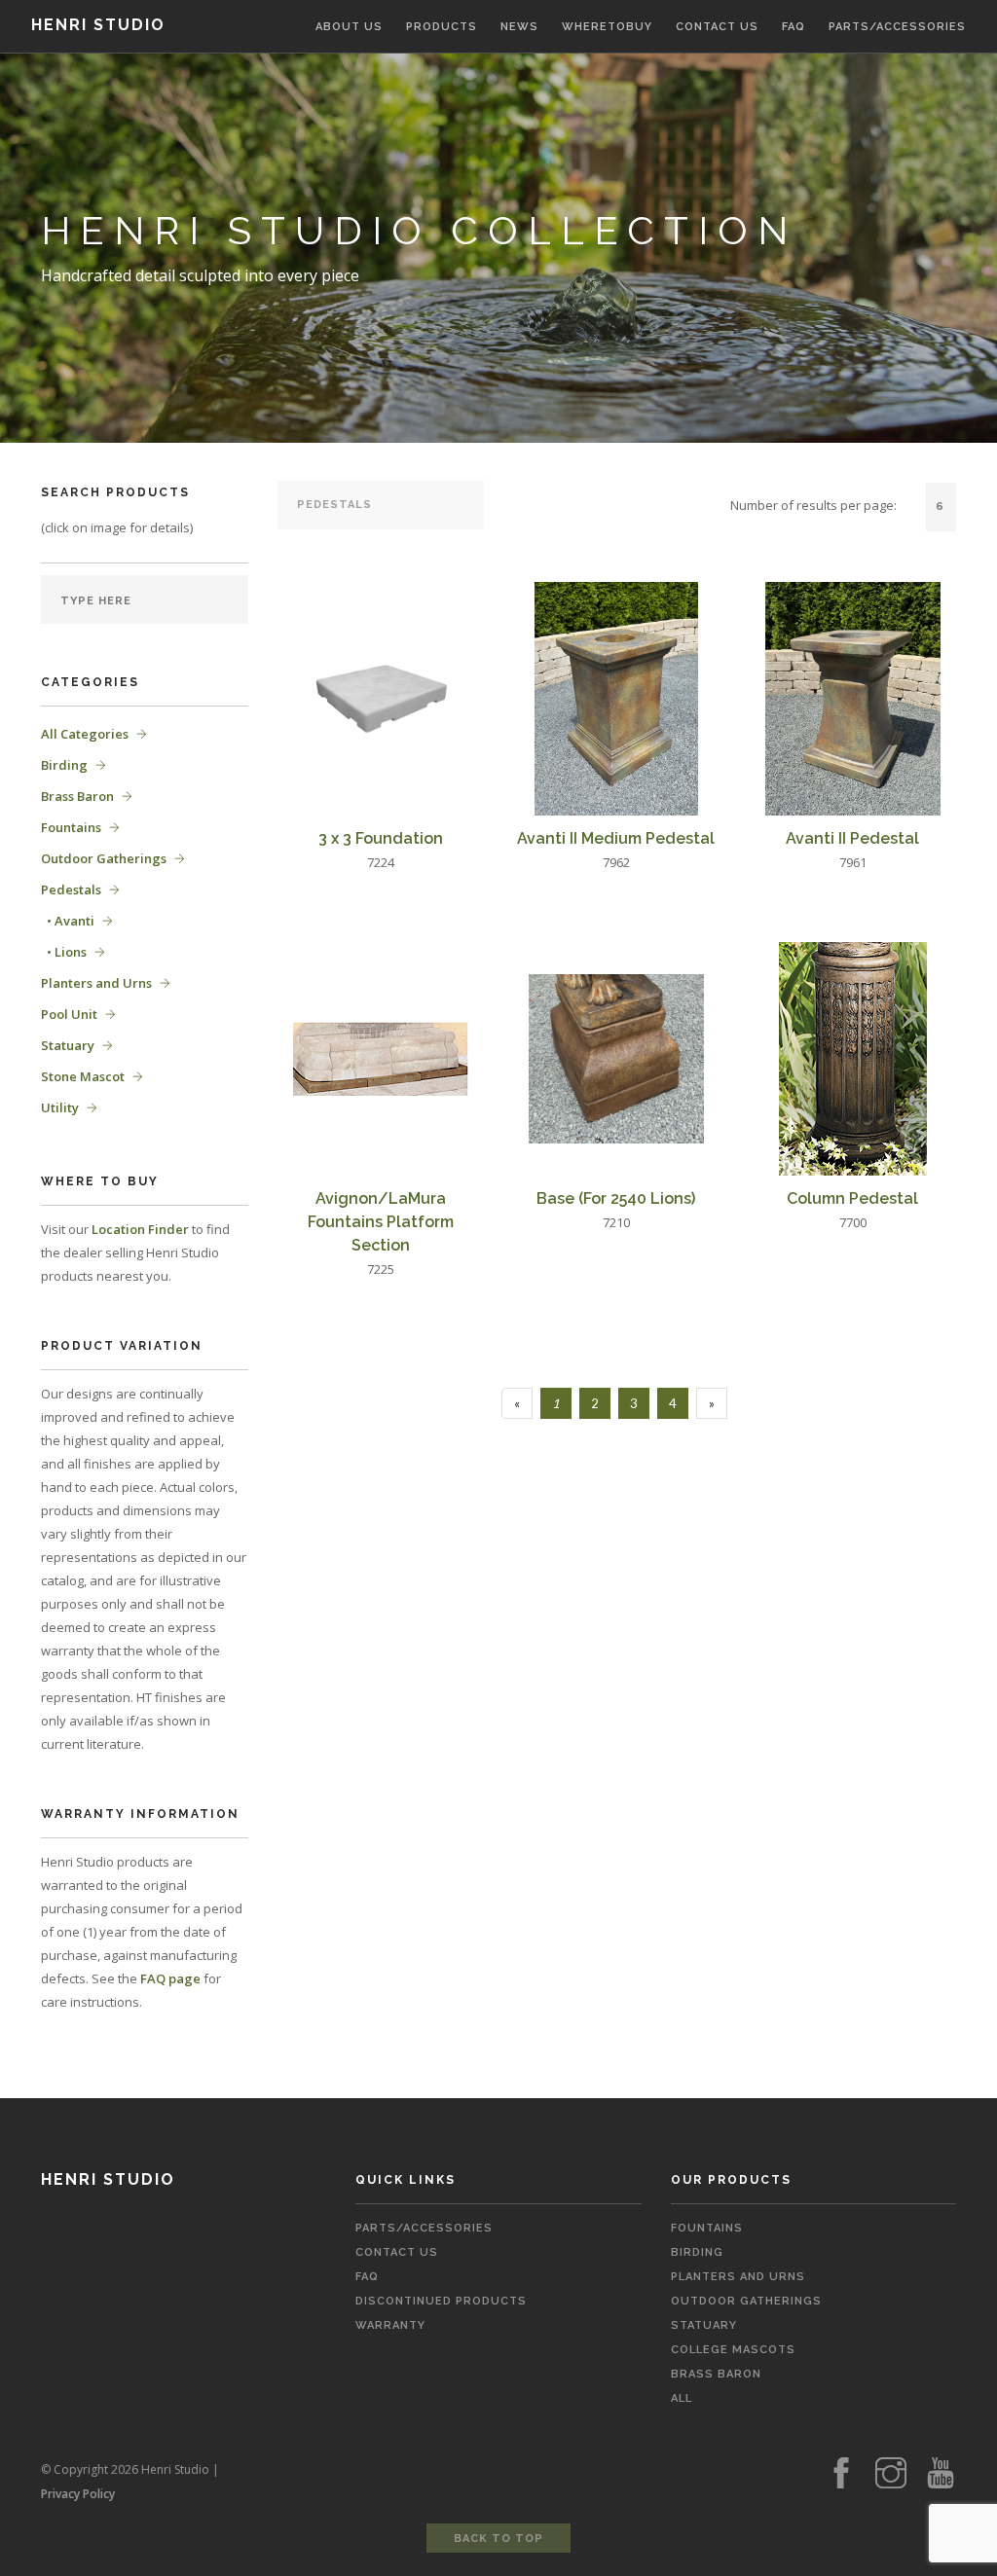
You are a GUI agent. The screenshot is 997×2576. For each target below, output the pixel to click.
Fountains (71, 827)
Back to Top (498, 2539)
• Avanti (68, 921)
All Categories (85, 734)
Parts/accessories (897, 27)
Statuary (68, 1045)
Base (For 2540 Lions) (616, 1198)
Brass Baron (77, 796)
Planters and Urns (96, 983)
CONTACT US (717, 27)
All (682, 2398)
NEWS (519, 27)
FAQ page (170, 1978)
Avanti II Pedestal (852, 838)
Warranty (390, 2325)
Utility (60, 1107)
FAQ (794, 27)
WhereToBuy (607, 27)
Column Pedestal (852, 1198)
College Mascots (733, 2350)
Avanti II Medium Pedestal (616, 838)
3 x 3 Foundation (381, 838)
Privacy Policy (78, 2494)
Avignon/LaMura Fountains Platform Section (381, 1222)
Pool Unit (69, 1014)
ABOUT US (349, 27)
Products (442, 27)
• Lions (64, 952)
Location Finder (140, 1229)
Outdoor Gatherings (104, 858)
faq (367, 2277)
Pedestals (71, 889)
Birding (64, 765)
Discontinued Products (441, 2301)
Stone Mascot (83, 1076)
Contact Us (397, 2252)
